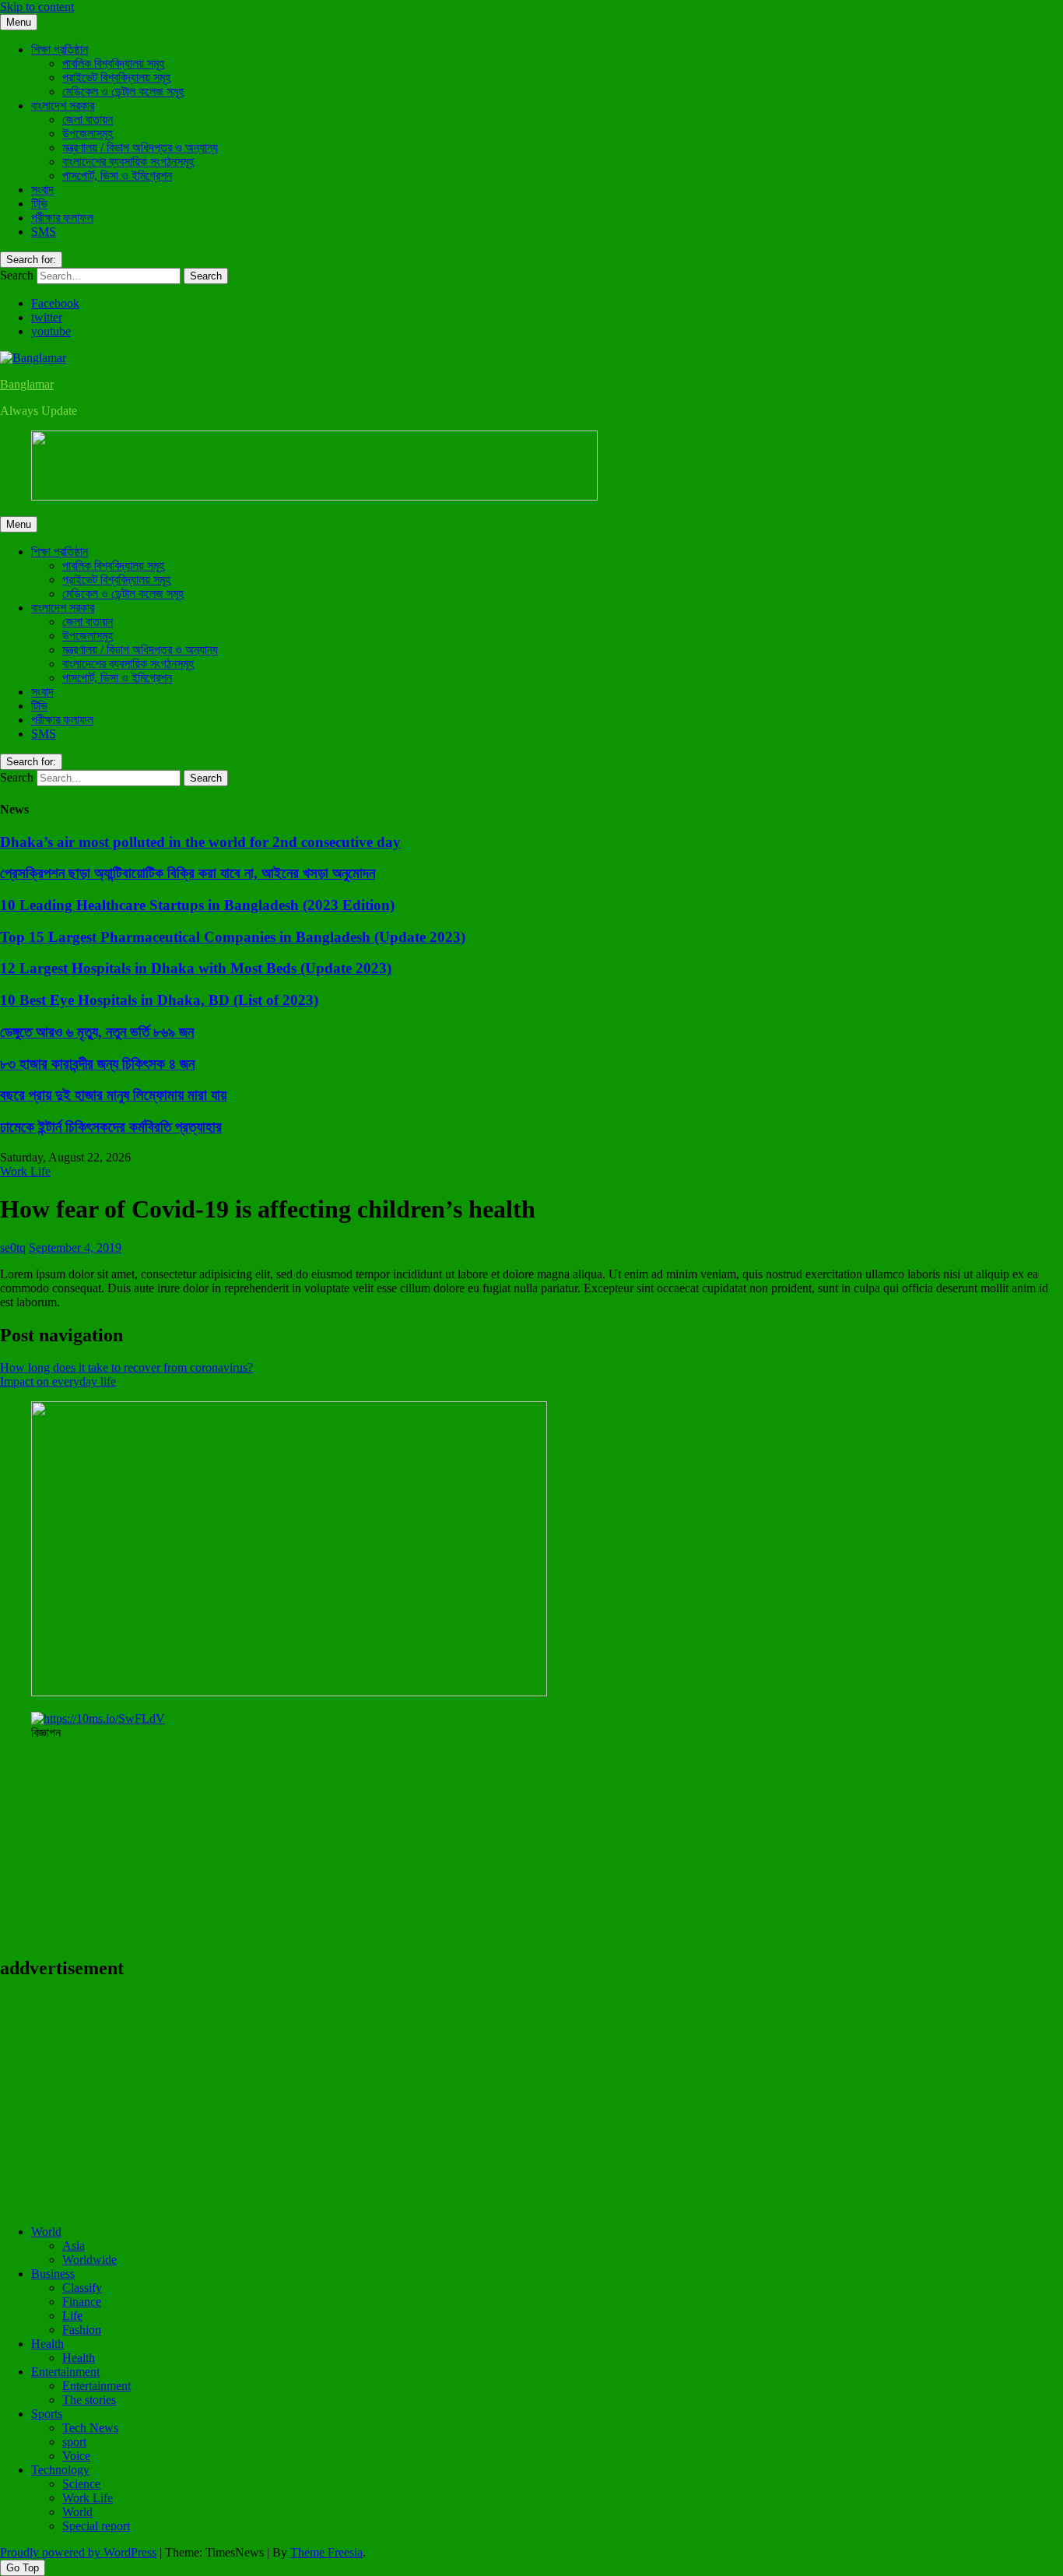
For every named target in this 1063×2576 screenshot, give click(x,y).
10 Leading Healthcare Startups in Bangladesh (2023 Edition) (197, 905)
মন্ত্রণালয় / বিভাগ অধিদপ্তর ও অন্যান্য (140, 148)
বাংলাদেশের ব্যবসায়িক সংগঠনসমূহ (128, 162)
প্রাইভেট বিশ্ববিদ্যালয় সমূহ (116, 77)
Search (17, 275)
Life (72, 2316)
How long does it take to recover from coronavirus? (126, 1367)
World (46, 2232)
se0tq (13, 1248)
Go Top (23, 2568)
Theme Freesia (326, 2552)
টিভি (39, 204)
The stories (89, 2400)
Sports (47, 2414)
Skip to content (37, 7)
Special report (96, 2526)
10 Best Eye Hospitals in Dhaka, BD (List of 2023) (159, 1000)
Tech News (90, 2428)
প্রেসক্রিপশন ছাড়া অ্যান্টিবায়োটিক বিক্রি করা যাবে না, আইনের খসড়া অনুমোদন (188, 873)
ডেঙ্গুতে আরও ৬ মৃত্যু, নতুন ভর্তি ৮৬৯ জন (97, 1032)
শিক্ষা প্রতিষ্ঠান (60, 49)
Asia (74, 2246)
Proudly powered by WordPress (78, 2552)
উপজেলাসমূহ (88, 134)
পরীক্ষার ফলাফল (62, 218)
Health (47, 2344)
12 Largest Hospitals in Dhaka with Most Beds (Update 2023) (196, 968)
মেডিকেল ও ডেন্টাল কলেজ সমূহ (123, 91)
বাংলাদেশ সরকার (63, 105)
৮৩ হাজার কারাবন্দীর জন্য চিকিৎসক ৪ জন (97, 1064)
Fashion (82, 2330)
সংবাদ (42, 190)
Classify (82, 2288)
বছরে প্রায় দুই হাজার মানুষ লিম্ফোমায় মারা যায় (113, 1095)
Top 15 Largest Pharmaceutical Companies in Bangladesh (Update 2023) (233, 937)
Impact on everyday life (58, 1381)
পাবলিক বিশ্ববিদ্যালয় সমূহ (113, 63)
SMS (44, 232)
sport (74, 2442)
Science (81, 2484)
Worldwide (89, 2260)
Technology (60, 2470)
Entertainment (65, 2372)
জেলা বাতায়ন (88, 119)
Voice (76, 2456)
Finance (82, 2302)
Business (53, 2274)
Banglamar (27, 384)
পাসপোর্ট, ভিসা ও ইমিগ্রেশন (117, 176)
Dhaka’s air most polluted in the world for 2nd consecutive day (200, 842)
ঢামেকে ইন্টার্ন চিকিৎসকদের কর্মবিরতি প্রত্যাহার (111, 1127)
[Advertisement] (467, 2103)
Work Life (25, 1171)
